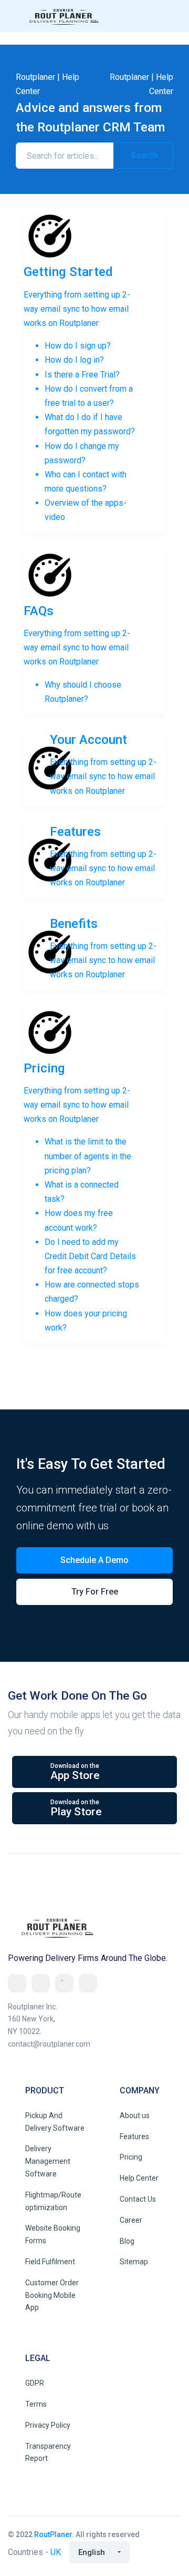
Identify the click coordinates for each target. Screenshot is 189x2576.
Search (143, 155)
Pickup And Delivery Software (55, 2122)
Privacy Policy (48, 2425)
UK (56, 2552)
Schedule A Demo (94, 1560)
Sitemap (134, 2262)
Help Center (139, 2178)
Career (131, 2220)
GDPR (35, 2383)
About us (135, 2115)
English (92, 2552)
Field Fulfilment (50, 2262)
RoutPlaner (53, 2534)
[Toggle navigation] (166, 16)
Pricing (131, 2157)
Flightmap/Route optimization (53, 2201)
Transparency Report (48, 2452)
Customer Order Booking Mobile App (52, 2295)
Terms (36, 2404)
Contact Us (138, 2199)
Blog (127, 2241)
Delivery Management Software (48, 2161)
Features (134, 2137)
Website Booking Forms (53, 2234)
